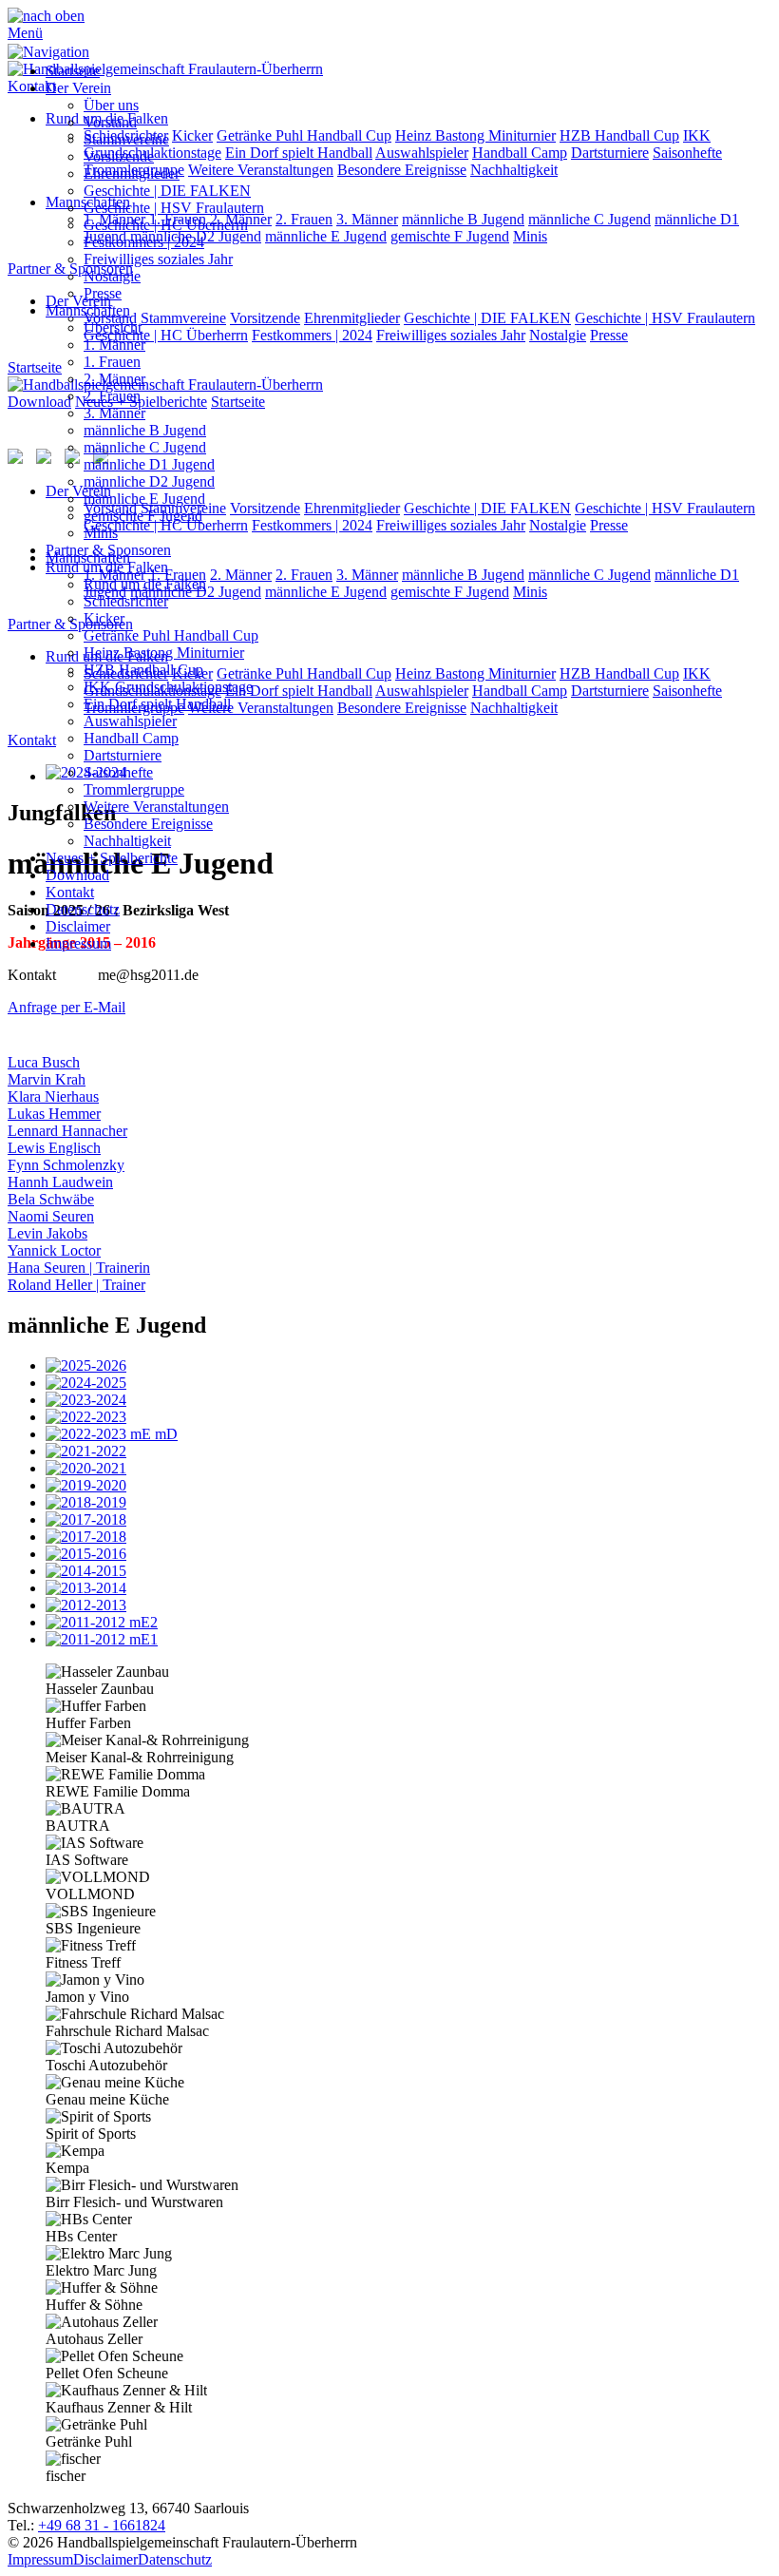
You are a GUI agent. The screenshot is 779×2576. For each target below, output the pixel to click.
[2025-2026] (408, 1366)
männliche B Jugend (145, 430)
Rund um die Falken (107, 567)
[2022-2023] (408, 1417)
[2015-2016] (408, 1554)
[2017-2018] (408, 1520)
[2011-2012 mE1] (408, 1640)
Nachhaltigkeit (127, 841)
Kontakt (70, 892)
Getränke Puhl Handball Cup (171, 635)
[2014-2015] (408, 1571)
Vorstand (110, 122)
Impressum (78, 943)
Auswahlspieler (130, 721)
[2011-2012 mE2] (408, 1623)
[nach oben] (46, 16)
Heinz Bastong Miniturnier (164, 653)
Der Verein (78, 88)
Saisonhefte (118, 772)
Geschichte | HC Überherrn (166, 225)
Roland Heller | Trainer (76, 1285)
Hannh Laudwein (60, 1182)
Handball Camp (131, 738)
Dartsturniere (123, 755)
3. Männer (114, 413)
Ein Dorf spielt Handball (157, 704)
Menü (25, 33)
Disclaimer (78, 926)
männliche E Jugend (144, 499)
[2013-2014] (408, 1588)
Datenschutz (83, 909)
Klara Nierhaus (53, 1096)
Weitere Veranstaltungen (156, 807)
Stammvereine (126, 139)
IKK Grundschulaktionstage (168, 687)
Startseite (73, 71)
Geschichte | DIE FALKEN (167, 191)
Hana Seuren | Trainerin (79, 1268)
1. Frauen (112, 362)
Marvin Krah (47, 1079)
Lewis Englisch (54, 1148)
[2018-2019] (408, 1503)
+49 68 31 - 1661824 (102, 2525)
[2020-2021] (408, 1469)
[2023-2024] (408, 1400)
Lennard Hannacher (67, 1131)
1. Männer (114, 345)
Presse (103, 293)
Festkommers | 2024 (144, 242)
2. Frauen (112, 396)
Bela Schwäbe (51, 1199)
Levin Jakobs (47, 1233)
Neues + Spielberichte (112, 858)
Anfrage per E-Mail (66, 1007)
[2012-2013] (408, 1605)
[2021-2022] (408, 1451)
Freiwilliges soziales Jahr (158, 259)
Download (77, 875)
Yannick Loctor (54, 1250)
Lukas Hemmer (54, 1114)
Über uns (111, 105)
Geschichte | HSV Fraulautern (174, 208)
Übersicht (113, 327)
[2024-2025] (408, 1383)
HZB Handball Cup (143, 670)
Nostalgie (112, 276)
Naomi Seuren (51, 1216)
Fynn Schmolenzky (66, 1165)
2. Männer (114, 379)
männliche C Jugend (145, 447)
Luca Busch (44, 1062)
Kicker (104, 618)
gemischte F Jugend (143, 516)
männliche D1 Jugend (149, 464)
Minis (101, 533)
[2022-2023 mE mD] (408, 1434)
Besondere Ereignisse (148, 824)
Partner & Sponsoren (108, 550)
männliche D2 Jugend (149, 481)
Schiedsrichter (126, 601)
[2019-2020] (408, 1486)
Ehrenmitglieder (132, 173)
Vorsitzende (119, 156)
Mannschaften (88, 310)
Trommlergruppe (134, 789)
